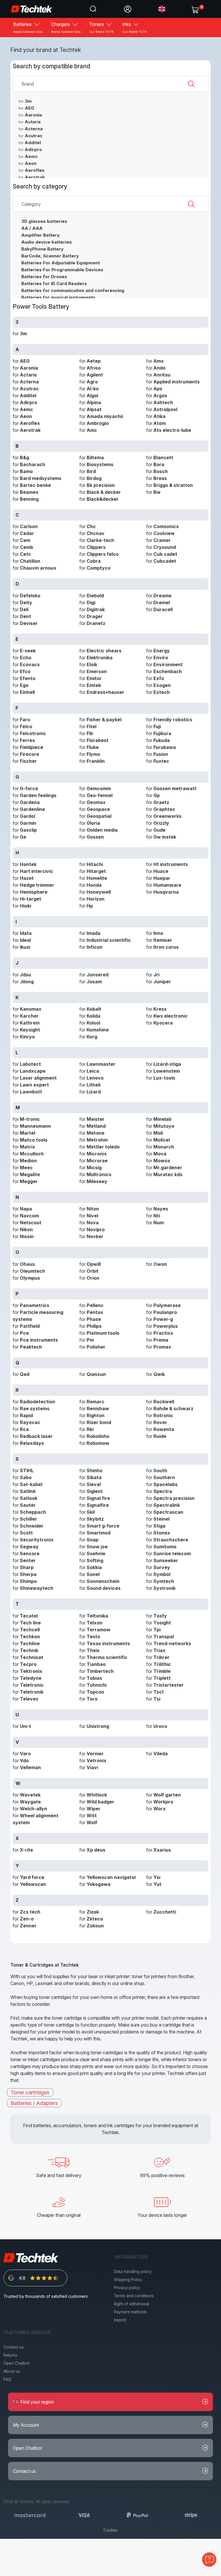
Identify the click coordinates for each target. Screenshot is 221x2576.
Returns (10, 2355)
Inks (135, 27)
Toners (101, 27)
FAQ (7, 2379)
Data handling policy (133, 2272)
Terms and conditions (134, 2296)
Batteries (28, 27)
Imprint (120, 2320)
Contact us (14, 2347)
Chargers (66, 27)
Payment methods (130, 2312)
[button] (162, 9)
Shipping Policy (128, 2280)
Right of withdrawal (132, 2304)
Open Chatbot (16, 2363)
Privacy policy (127, 2288)
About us (12, 2371)
